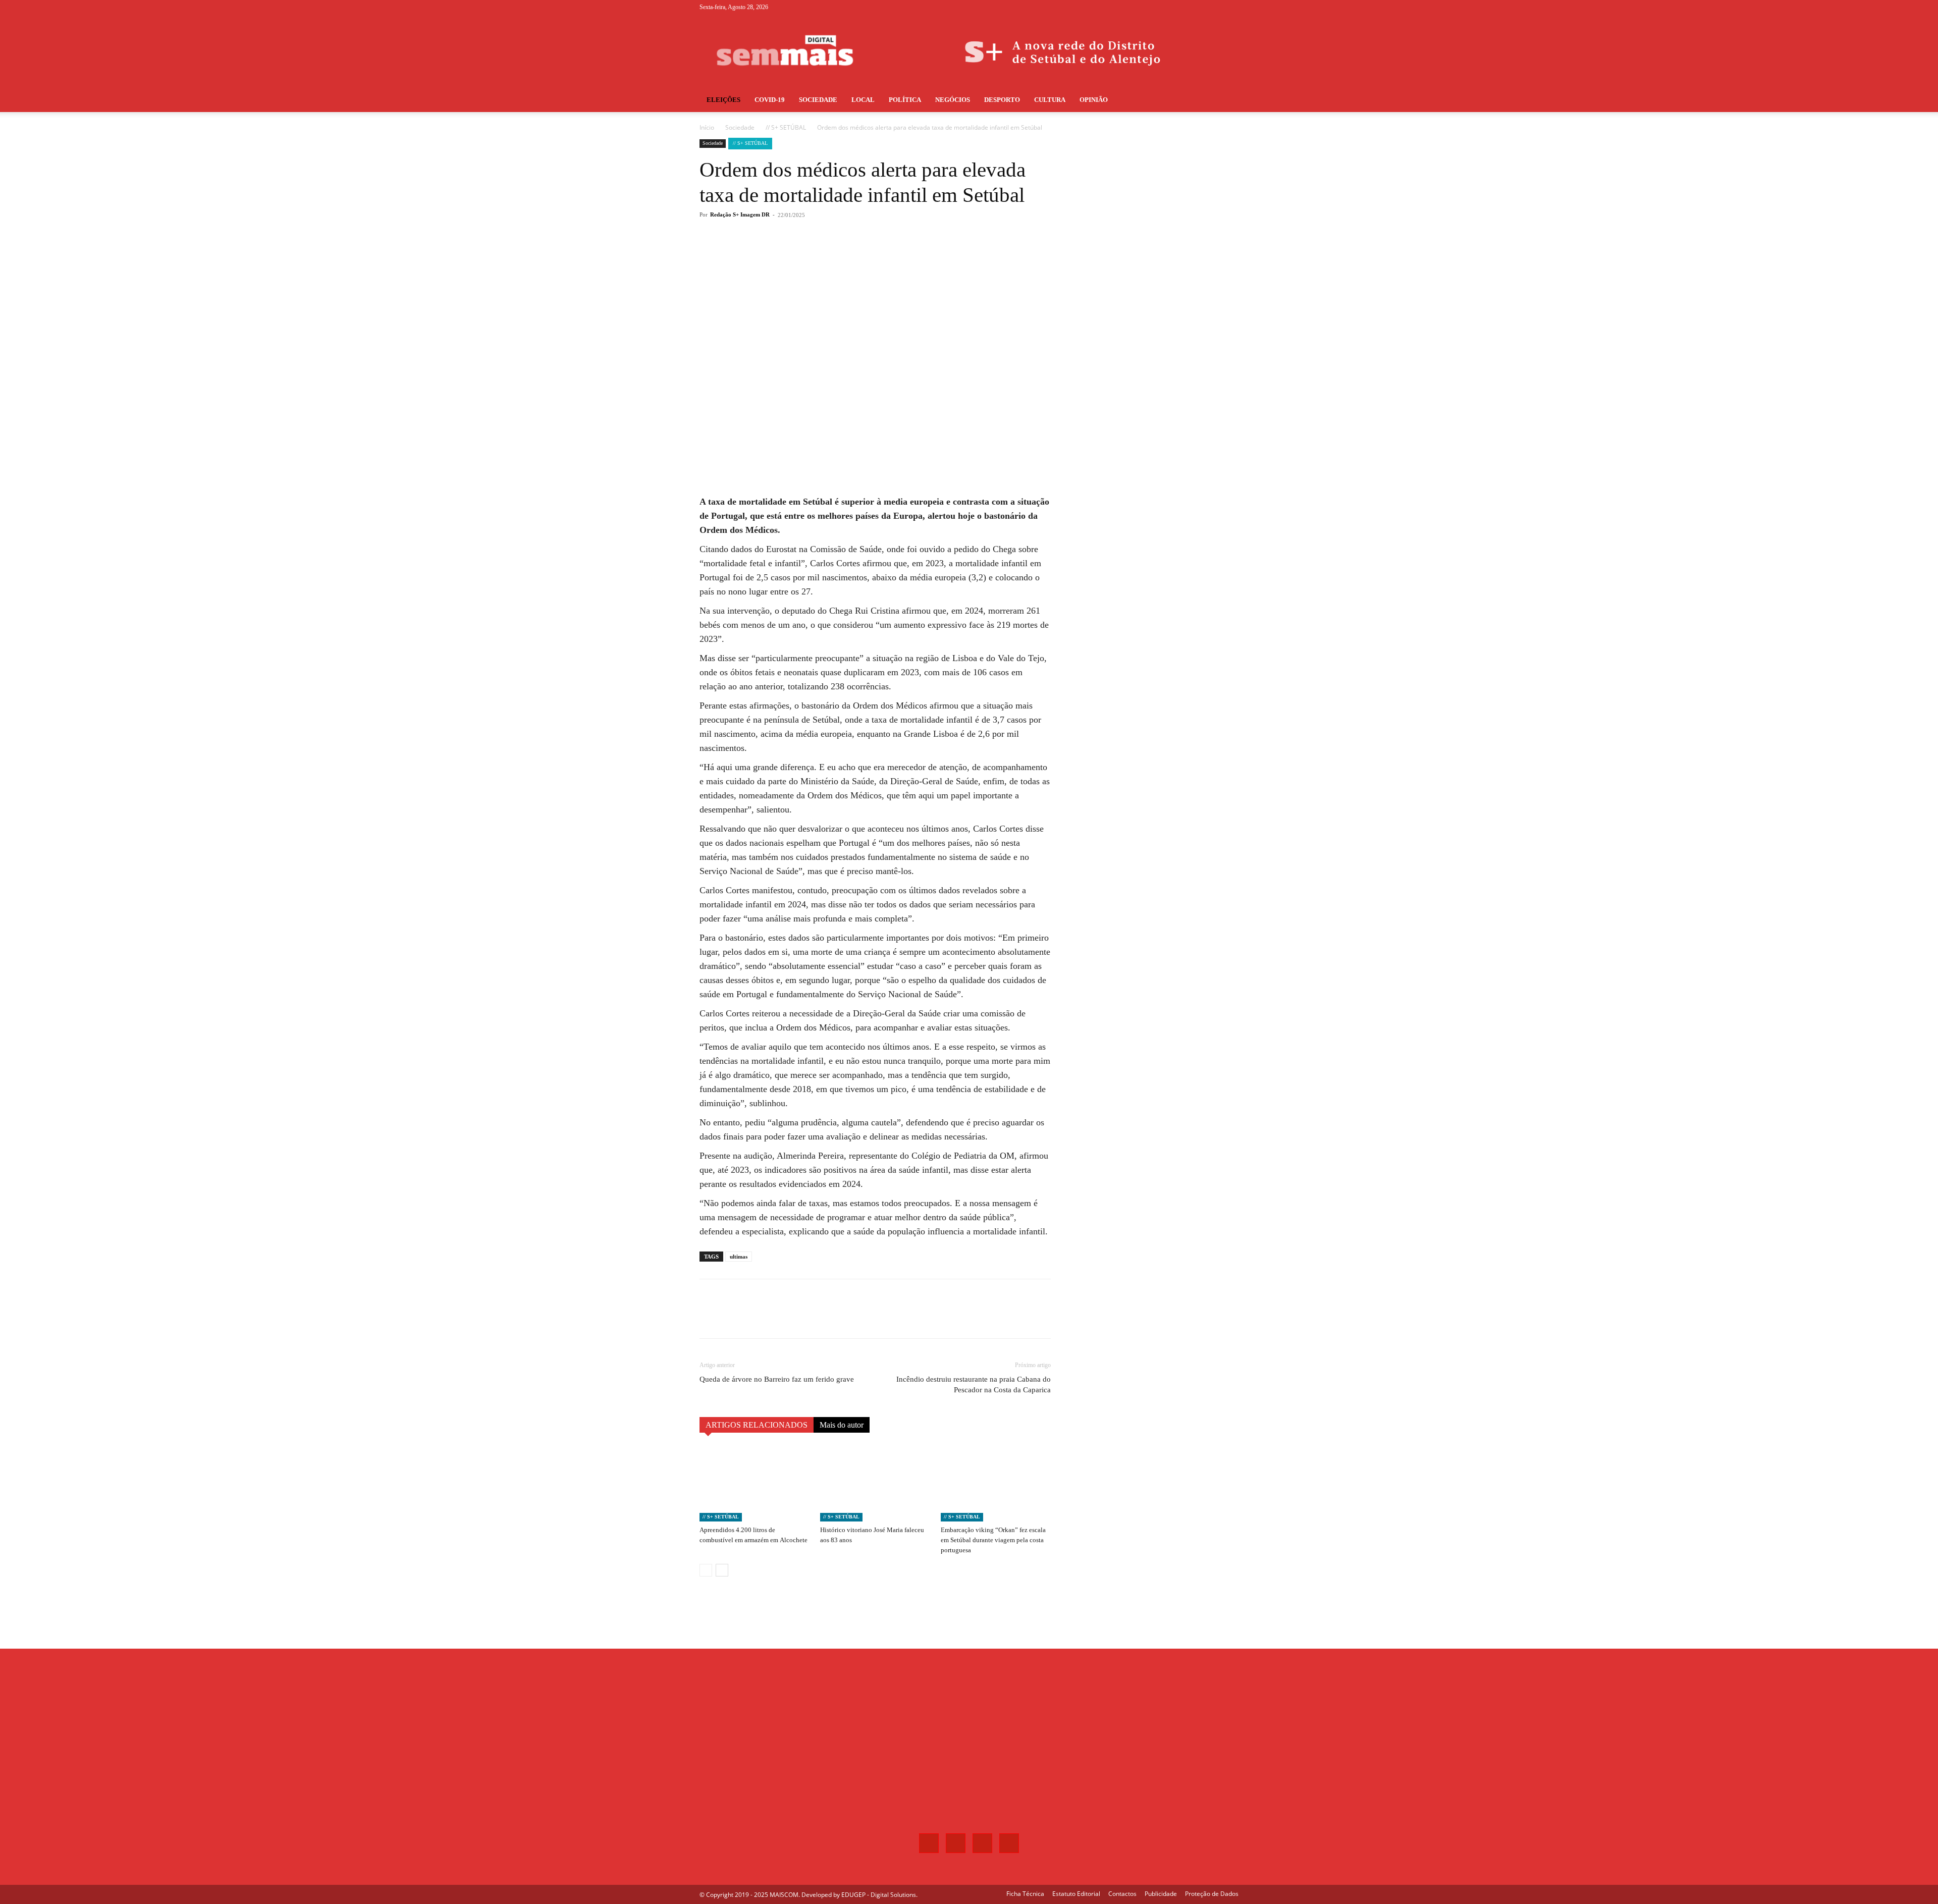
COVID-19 (770, 100)
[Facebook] (1181, 7)
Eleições (723, 100)
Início (707, 127)
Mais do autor (842, 1425)
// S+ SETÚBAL (786, 127)
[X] (1214, 7)
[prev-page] (706, 1570)
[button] (1226, 101)
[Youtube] (1231, 7)
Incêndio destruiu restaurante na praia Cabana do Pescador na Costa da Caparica (974, 1384)
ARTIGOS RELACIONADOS (757, 1425)
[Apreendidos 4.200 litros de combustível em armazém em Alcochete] (755, 1484)
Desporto (1002, 100)
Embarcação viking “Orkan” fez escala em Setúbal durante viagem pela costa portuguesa (993, 1540)
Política (905, 100)
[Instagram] (1198, 7)
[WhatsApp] (843, 255)
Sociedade (818, 100)
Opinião (1094, 100)
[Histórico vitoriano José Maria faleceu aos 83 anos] (875, 1484)
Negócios (953, 100)
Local (863, 100)
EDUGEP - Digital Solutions (879, 1895)
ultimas (739, 1257)
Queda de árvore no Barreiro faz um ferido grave (777, 1379)
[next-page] (722, 1570)
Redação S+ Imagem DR (740, 214)
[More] (867, 255)
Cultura (1050, 100)
